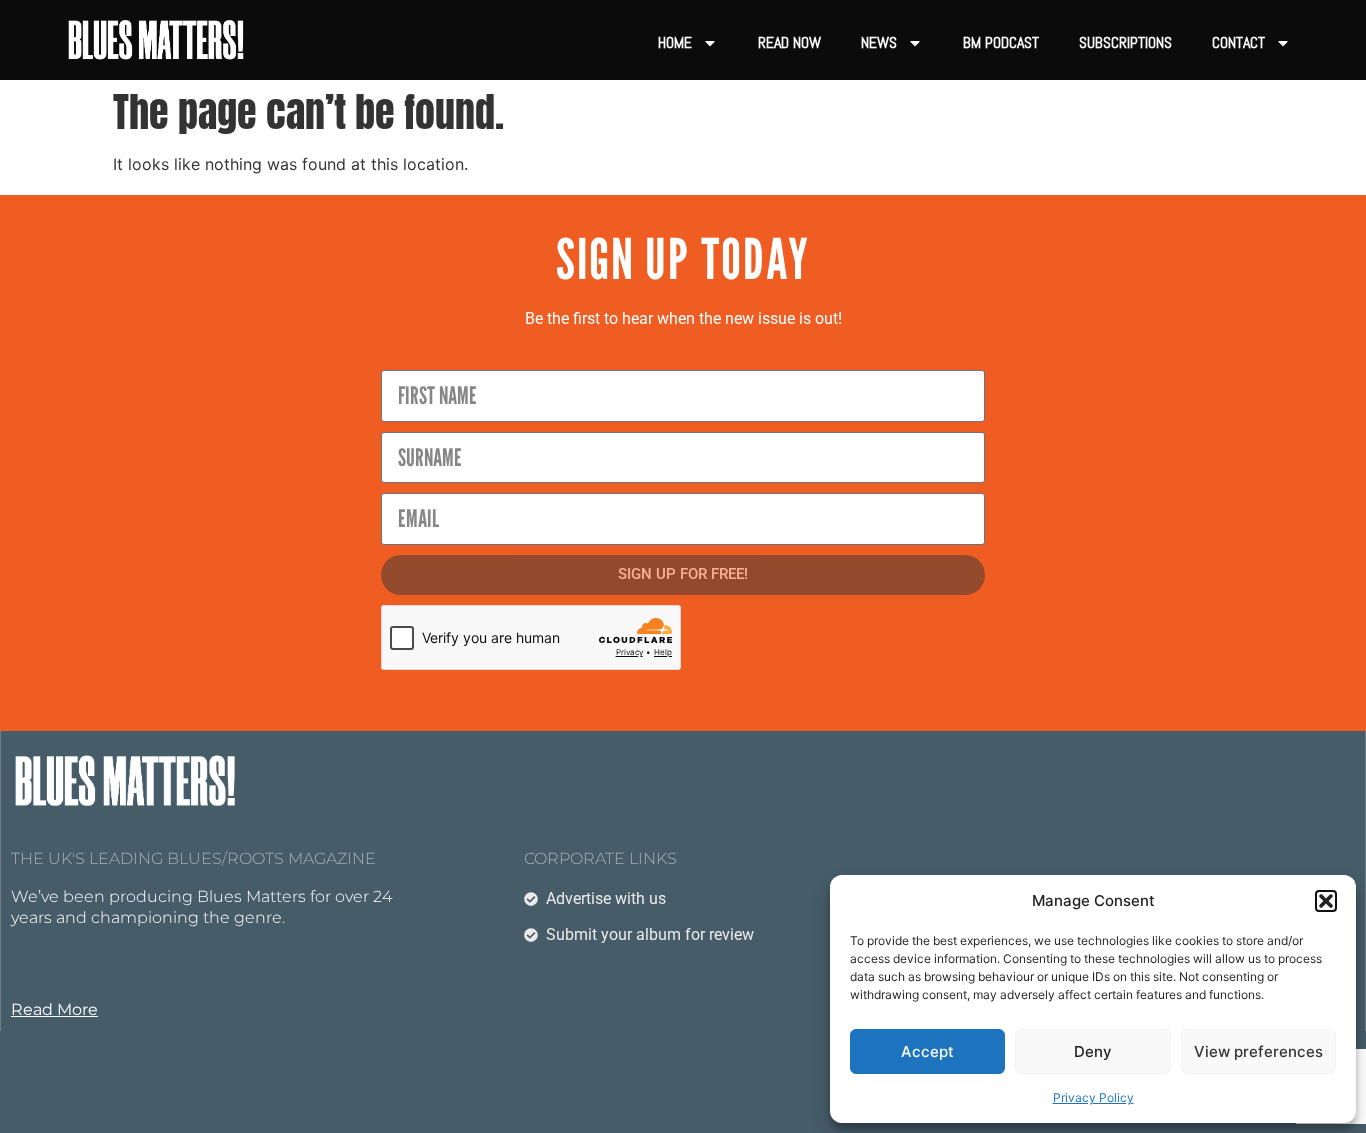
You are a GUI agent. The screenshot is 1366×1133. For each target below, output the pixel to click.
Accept (927, 1051)
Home (675, 42)
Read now (789, 42)
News (879, 42)
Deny (1093, 1051)
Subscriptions (1125, 42)
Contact (1238, 42)
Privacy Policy (1093, 1097)
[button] (1326, 901)
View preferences (1258, 1051)
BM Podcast (1001, 42)
